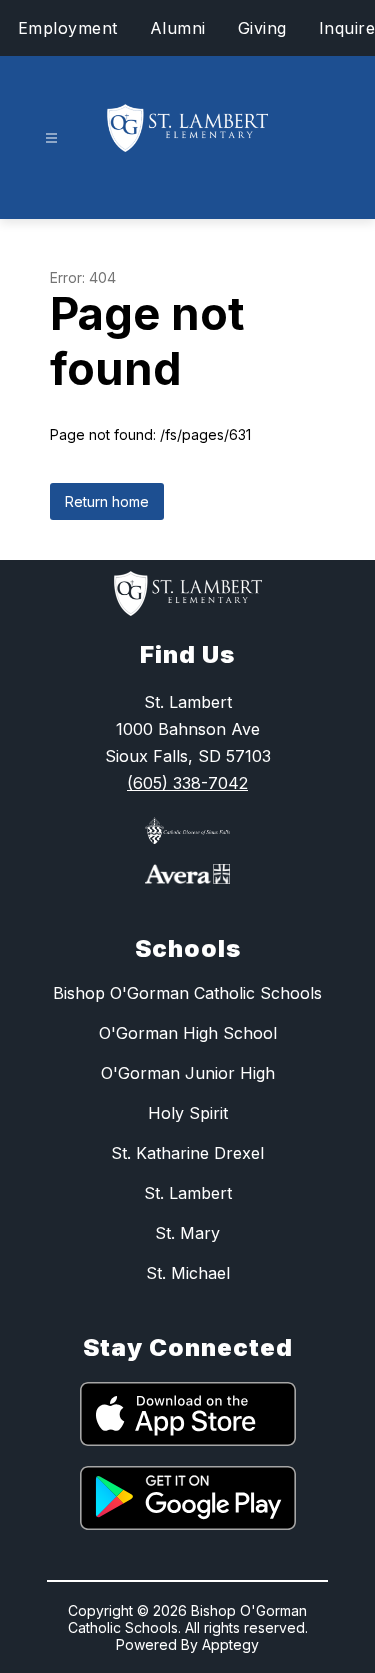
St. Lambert (188, 1193)
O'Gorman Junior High (188, 1073)
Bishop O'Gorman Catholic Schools (187, 993)
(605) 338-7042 (187, 783)
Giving (262, 28)
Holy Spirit (188, 1113)
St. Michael (188, 1273)
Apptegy (230, 1644)
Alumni (178, 28)
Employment (68, 28)
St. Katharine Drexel (187, 1153)
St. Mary (187, 1233)
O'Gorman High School (188, 1033)
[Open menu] (51, 138)
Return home (107, 501)
